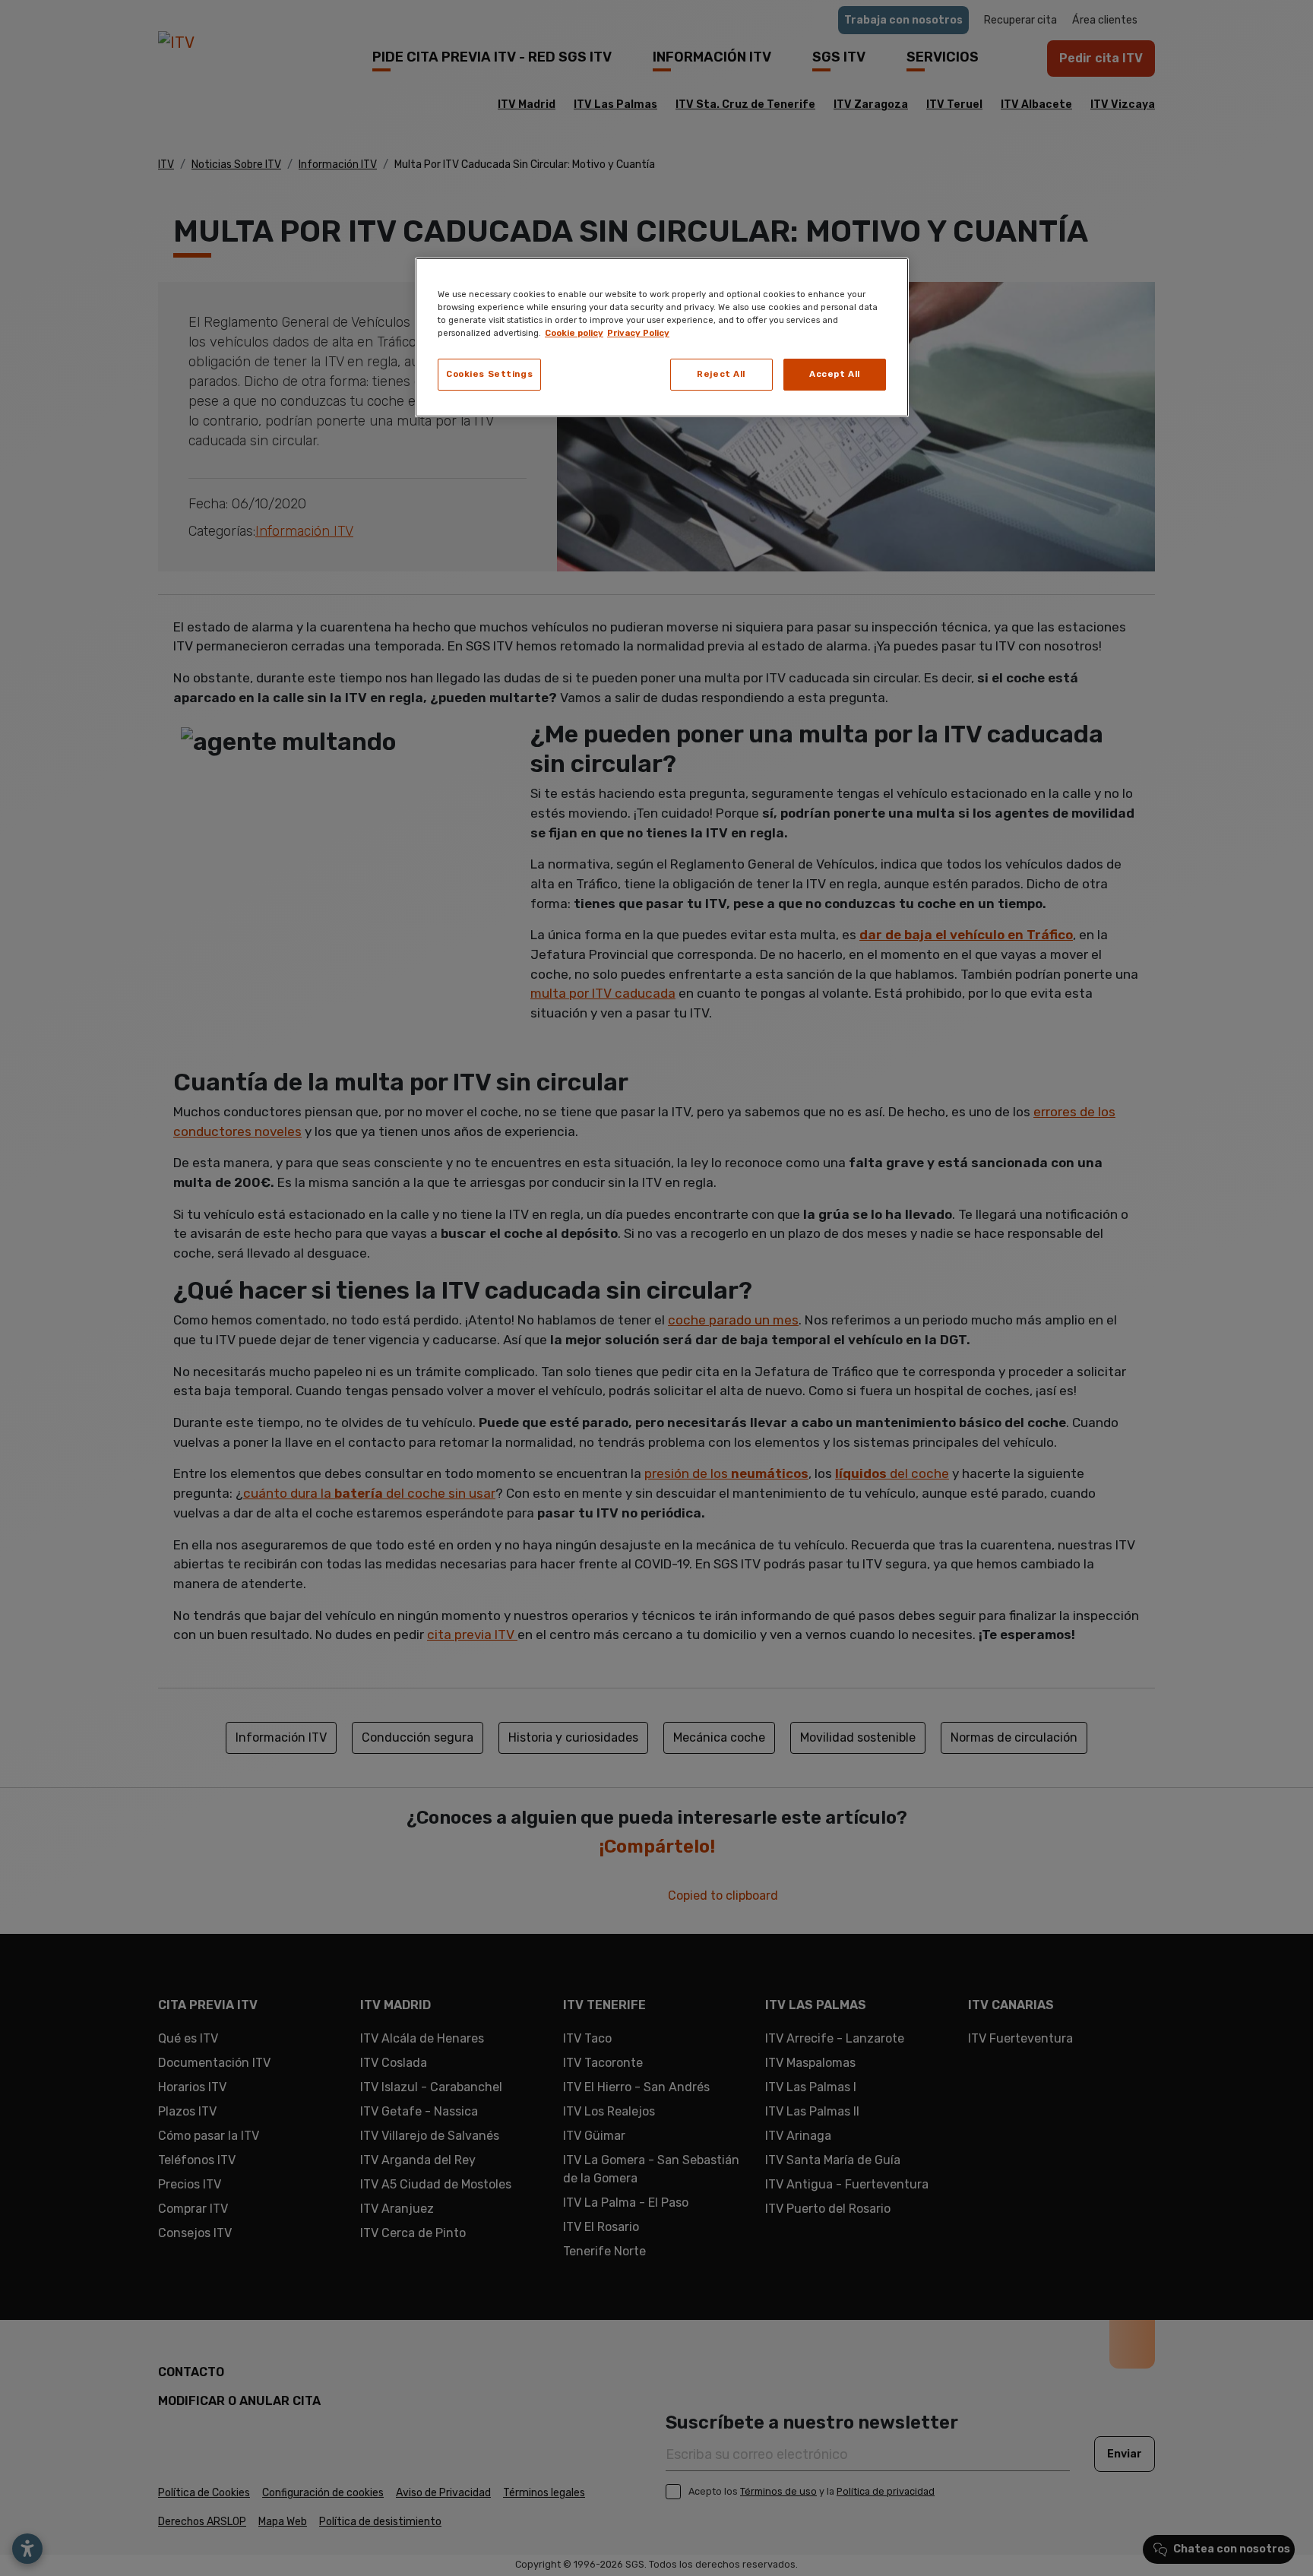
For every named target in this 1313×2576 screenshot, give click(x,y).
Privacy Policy (638, 333)
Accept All (835, 374)
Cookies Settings (489, 374)
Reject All (721, 374)
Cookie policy (574, 333)
